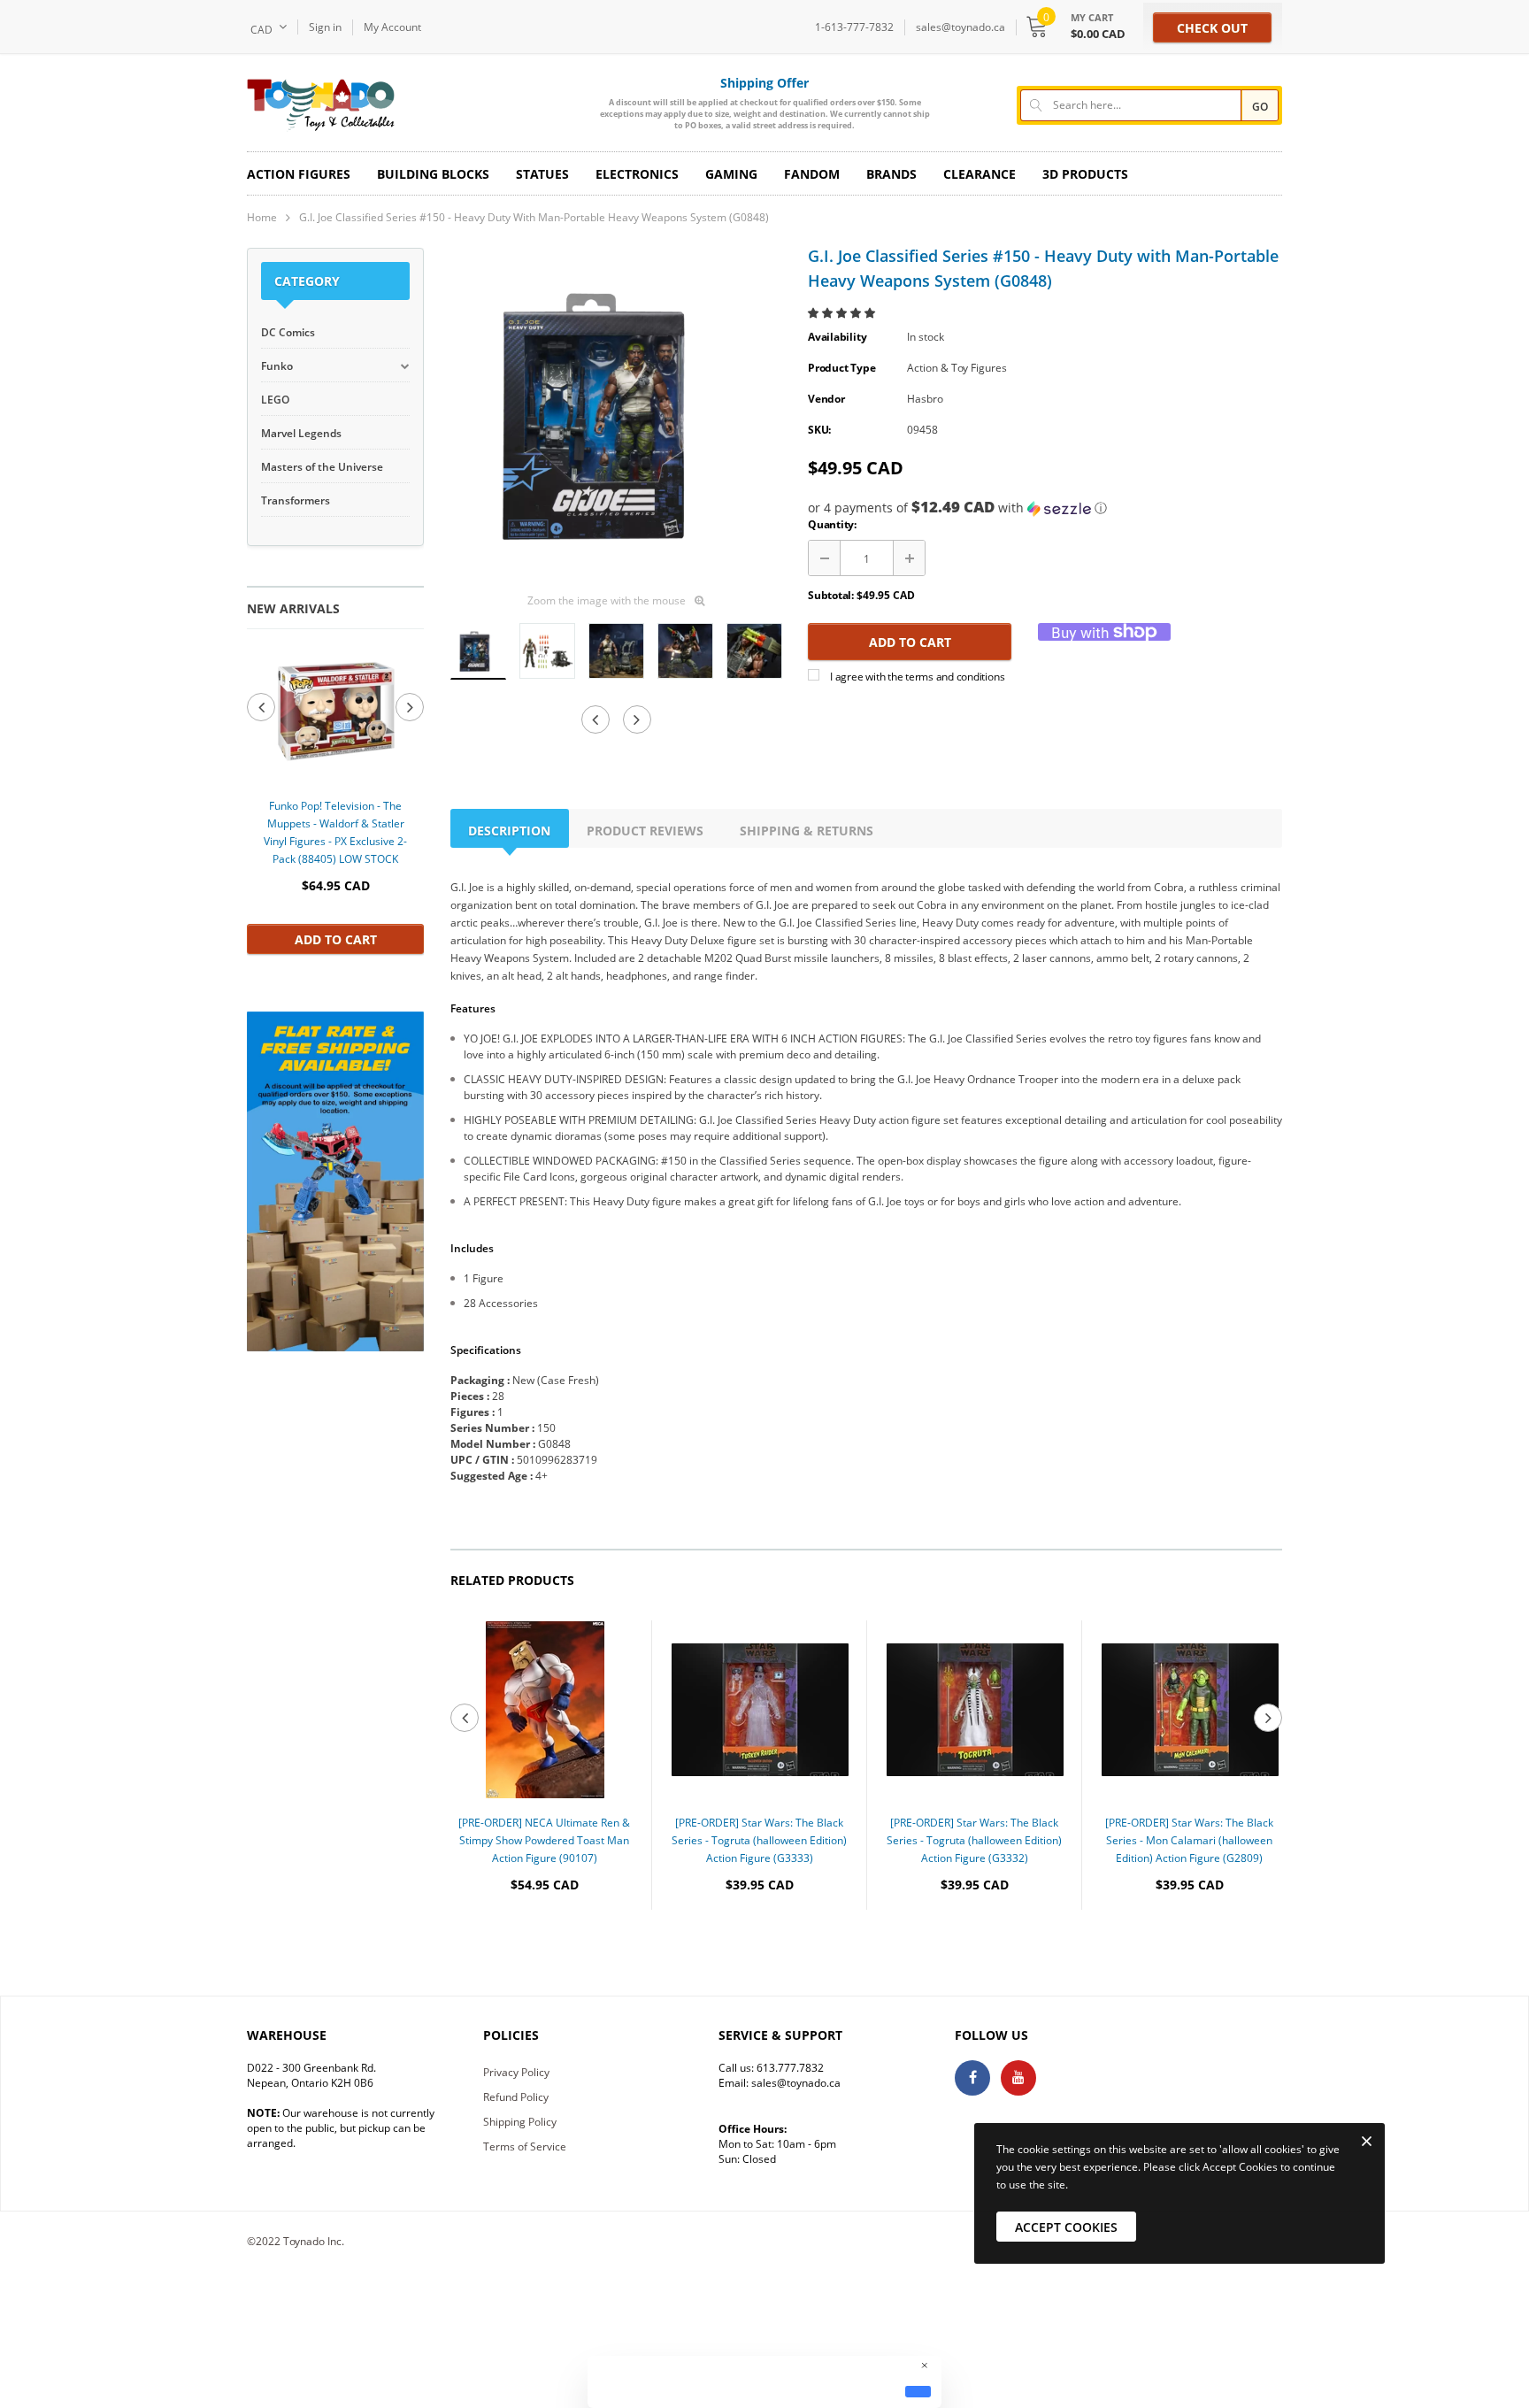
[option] (335, 800)
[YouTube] (1018, 2078)
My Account (392, 27)
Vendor (826, 399)
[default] (918, 2391)
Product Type (841, 368)
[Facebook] (972, 2078)
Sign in (325, 27)
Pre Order (545, 1939)
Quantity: (832, 524)
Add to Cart (336, 939)
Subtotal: (831, 595)
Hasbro (925, 399)
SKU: (819, 430)
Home (262, 217)
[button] (843, 313)
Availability (837, 337)
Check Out (1212, 28)
